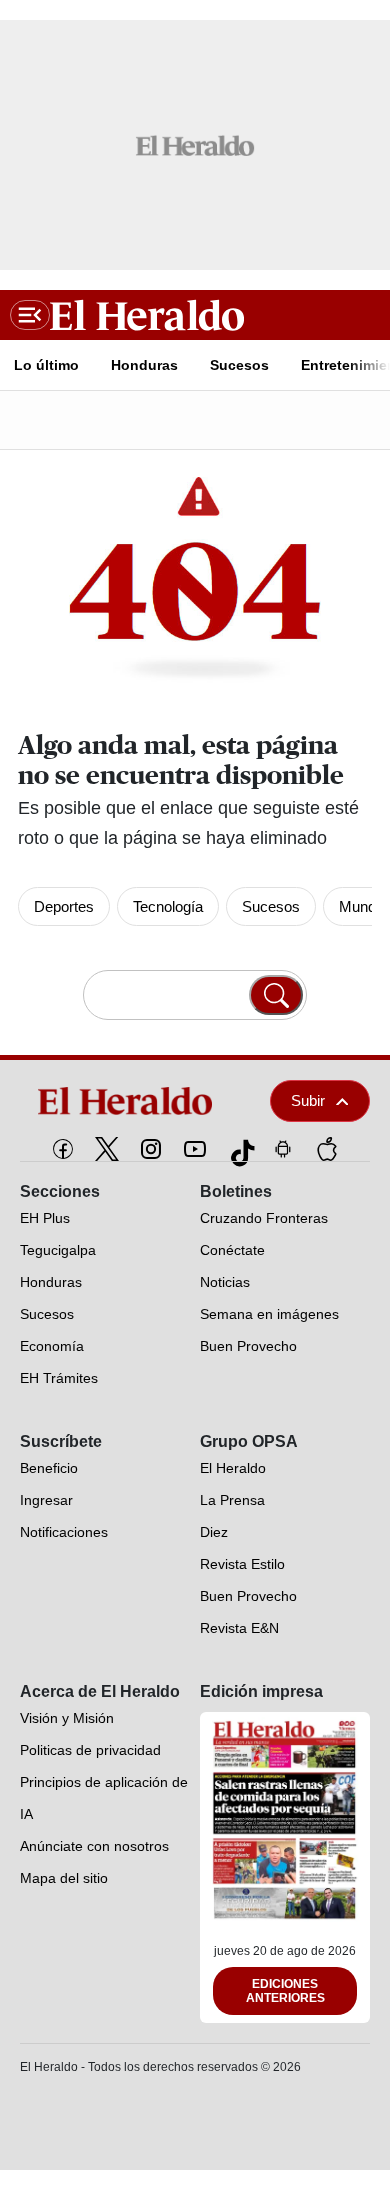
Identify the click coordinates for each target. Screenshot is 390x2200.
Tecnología (168, 906)
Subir (308, 1100)
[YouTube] (195, 1149)
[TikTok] (239, 1149)
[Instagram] (151, 1149)
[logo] (131, 1101)
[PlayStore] (283, 1149)
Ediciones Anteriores (285, 1991)
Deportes (64, 906)
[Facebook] (63, 1149)
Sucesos (271, 906)
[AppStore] (327, 1149)
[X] (107, 1149)
